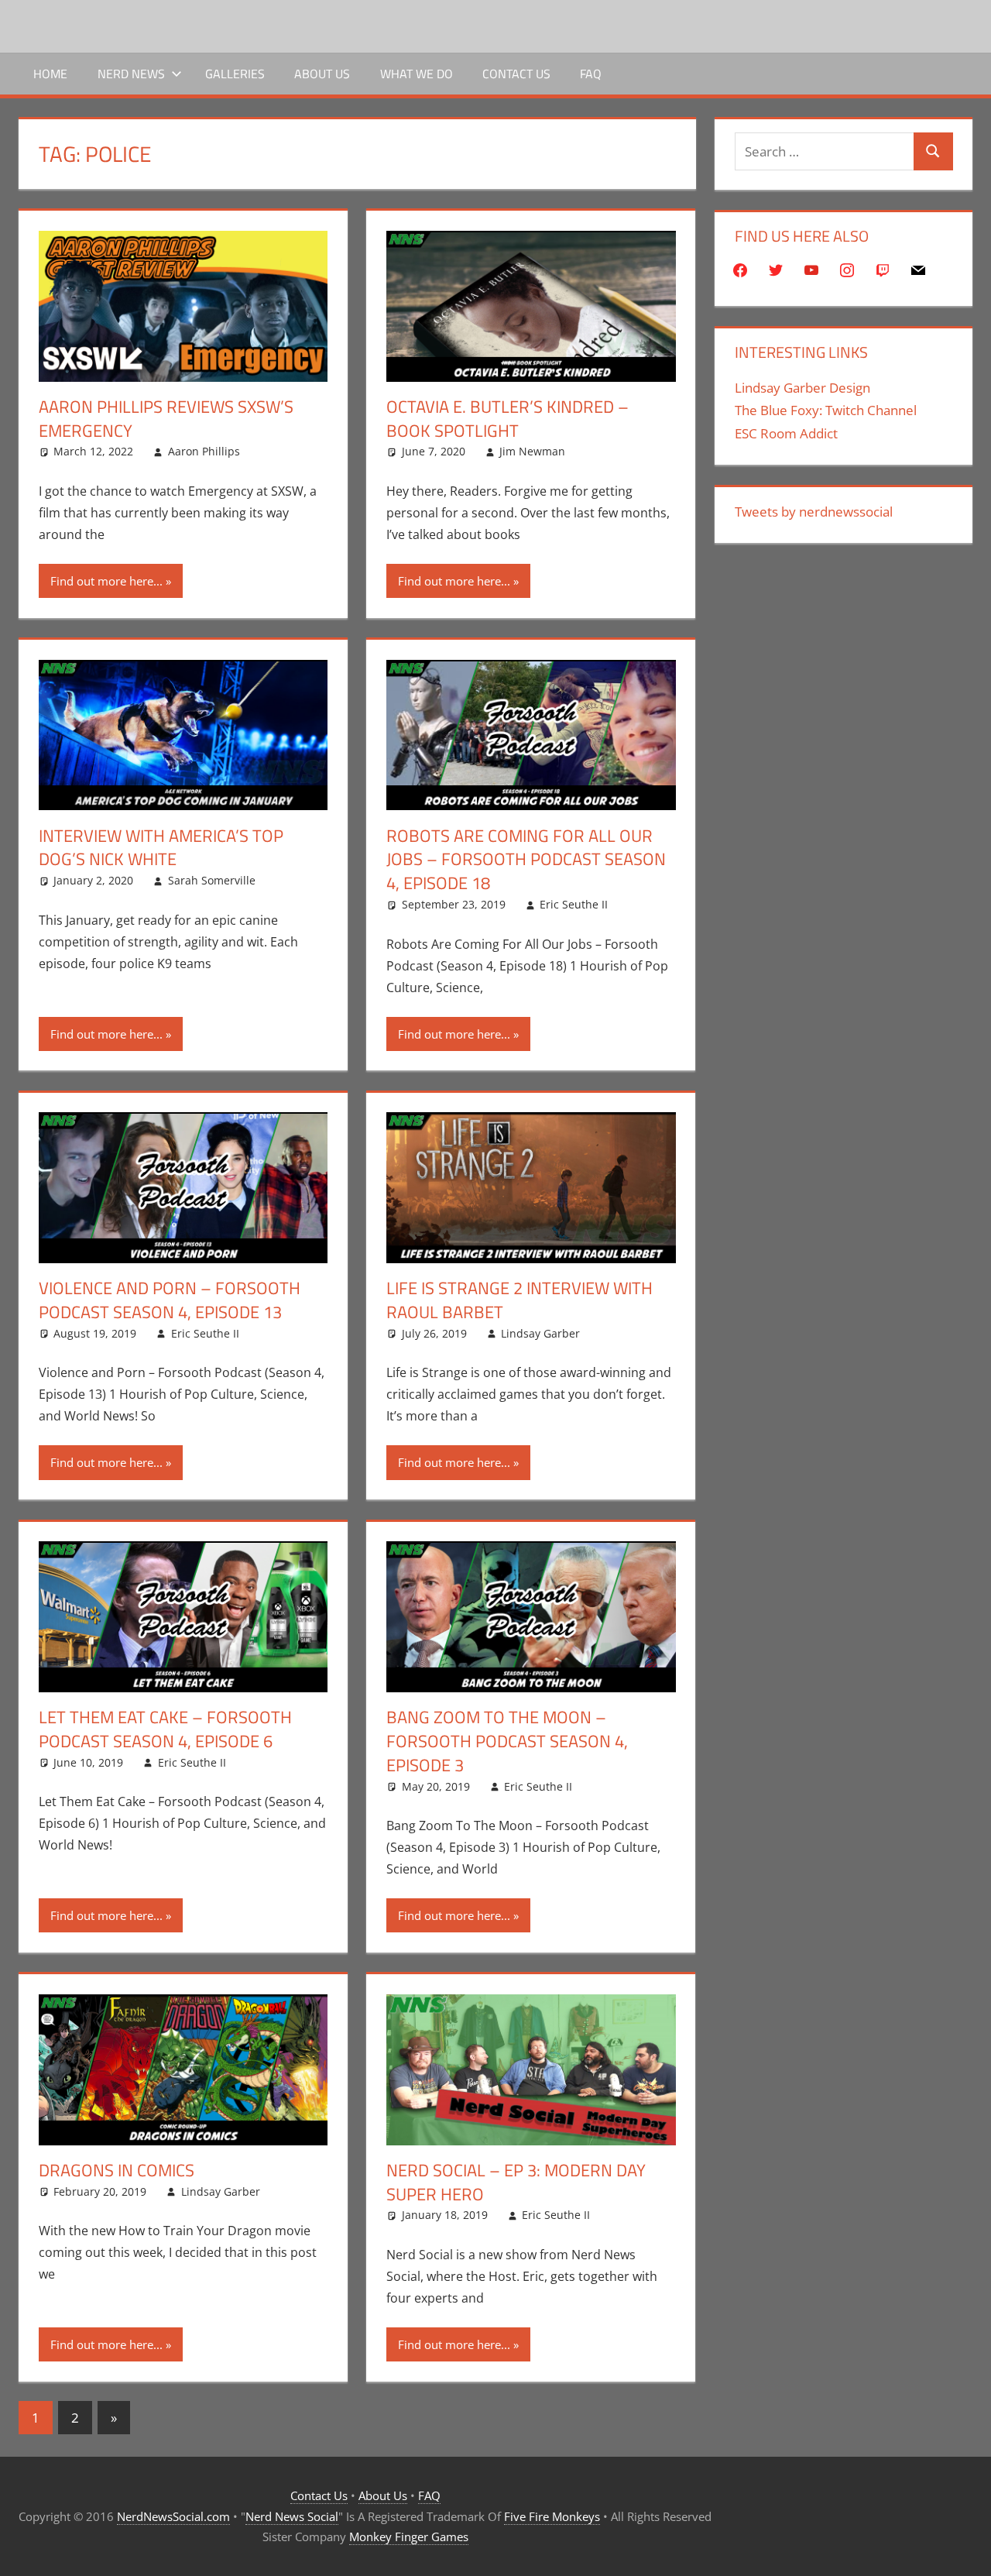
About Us (322, 74)
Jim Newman (532, 451)
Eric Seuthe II (574, 904)
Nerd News (131, 74)
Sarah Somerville (212, 880)
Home (50, 74)
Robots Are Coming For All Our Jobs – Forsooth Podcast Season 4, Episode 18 (526, 860)
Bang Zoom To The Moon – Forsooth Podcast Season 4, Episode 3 (507, 1741)
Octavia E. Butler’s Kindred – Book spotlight (508, 419)
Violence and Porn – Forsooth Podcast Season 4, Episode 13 (170, 1300)
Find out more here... (106, 581)
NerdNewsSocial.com (173, 2516)
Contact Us (516, 74)
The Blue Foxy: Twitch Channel (826, 410)
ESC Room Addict (786, 433)
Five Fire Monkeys (552, 2516)
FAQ (591, 74)
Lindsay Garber (540, 1333)
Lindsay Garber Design (802, 388)
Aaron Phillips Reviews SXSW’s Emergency (166, 419)
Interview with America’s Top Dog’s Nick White (161, 848)
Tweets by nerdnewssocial (814, 512)
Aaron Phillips (204, 451)
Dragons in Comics (117, 2170)
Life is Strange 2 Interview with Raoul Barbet (520, 1300)
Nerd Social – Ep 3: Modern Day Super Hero (516, 2182)
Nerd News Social (292, 2516)
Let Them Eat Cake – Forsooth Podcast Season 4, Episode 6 (165, 1729)
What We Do (417, 74)
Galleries (235, 74)
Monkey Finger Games (409, 2537)
